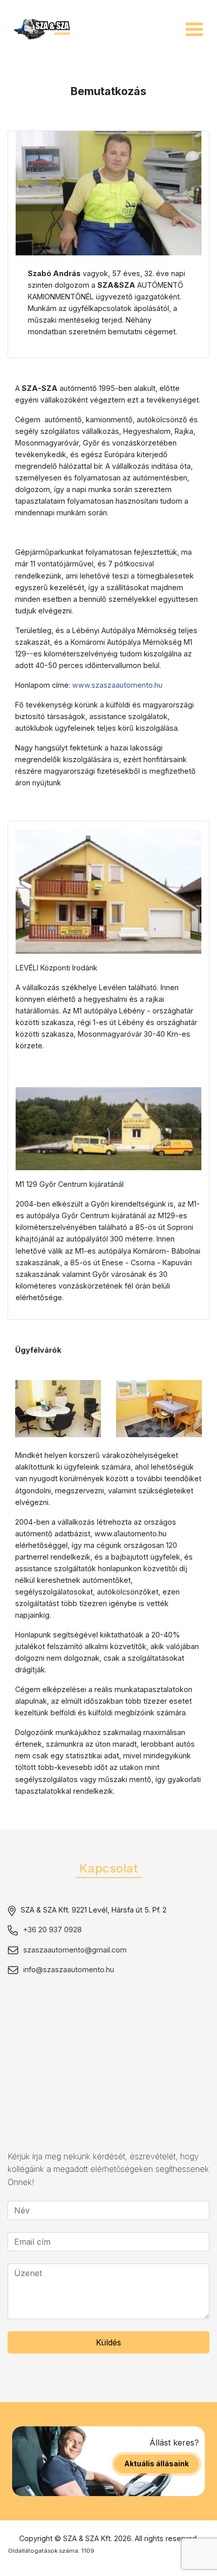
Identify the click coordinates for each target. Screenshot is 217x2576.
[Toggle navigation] (194, 29)
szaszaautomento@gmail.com (75, 1950)
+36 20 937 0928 (52, 1929)
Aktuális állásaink (156, 2463)
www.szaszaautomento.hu (117, 685)
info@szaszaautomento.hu (69, 1969)
